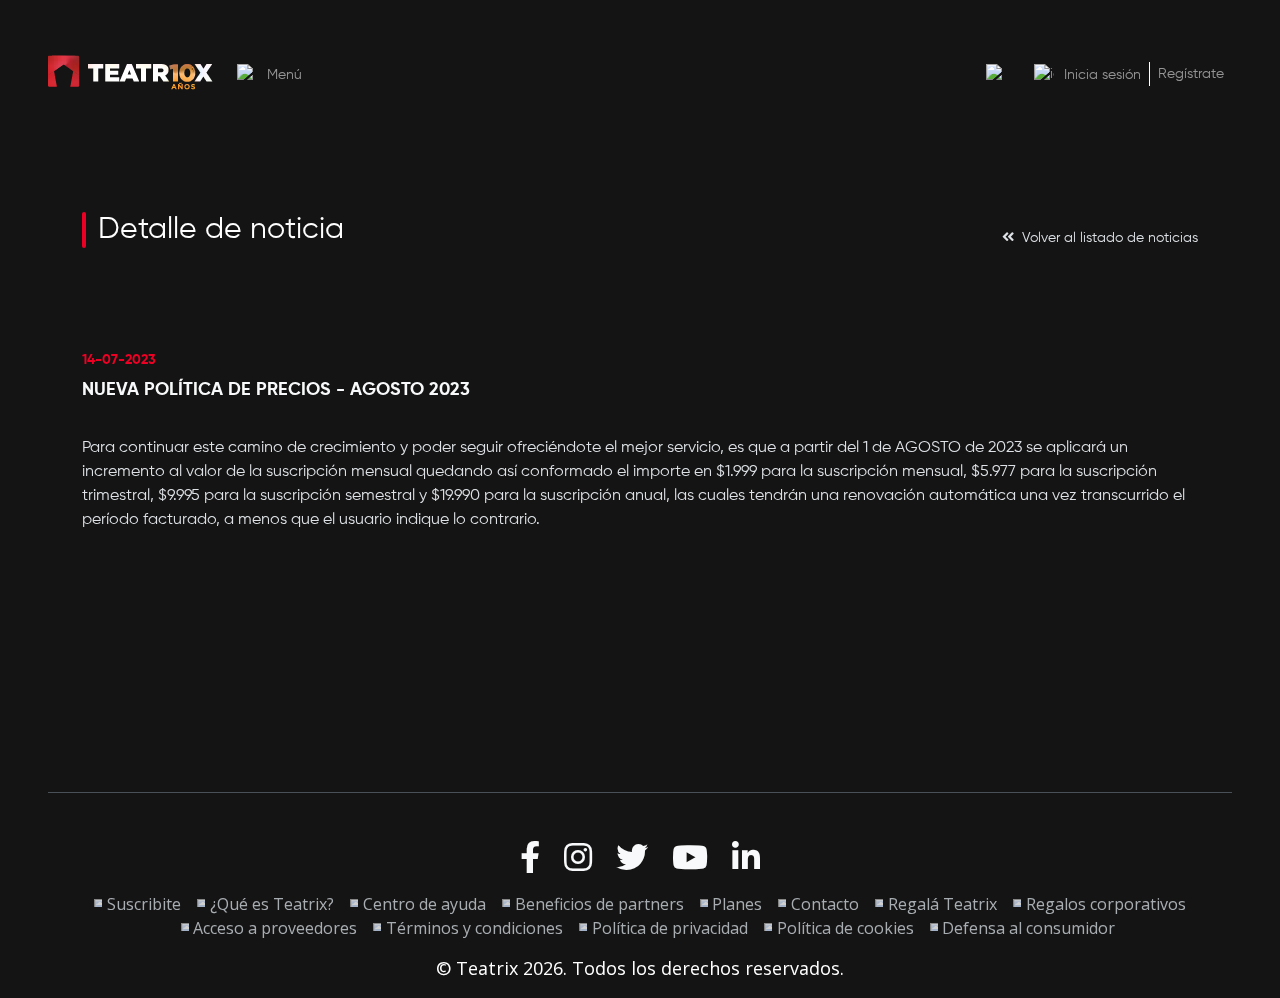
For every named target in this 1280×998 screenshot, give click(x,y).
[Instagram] (578, 858)
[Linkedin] (746, 858)
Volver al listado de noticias (1110, 238)
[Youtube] (690, 858)
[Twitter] (632, 858)
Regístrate (1191, 74)
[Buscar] (996, 74)
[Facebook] (530, 858)
